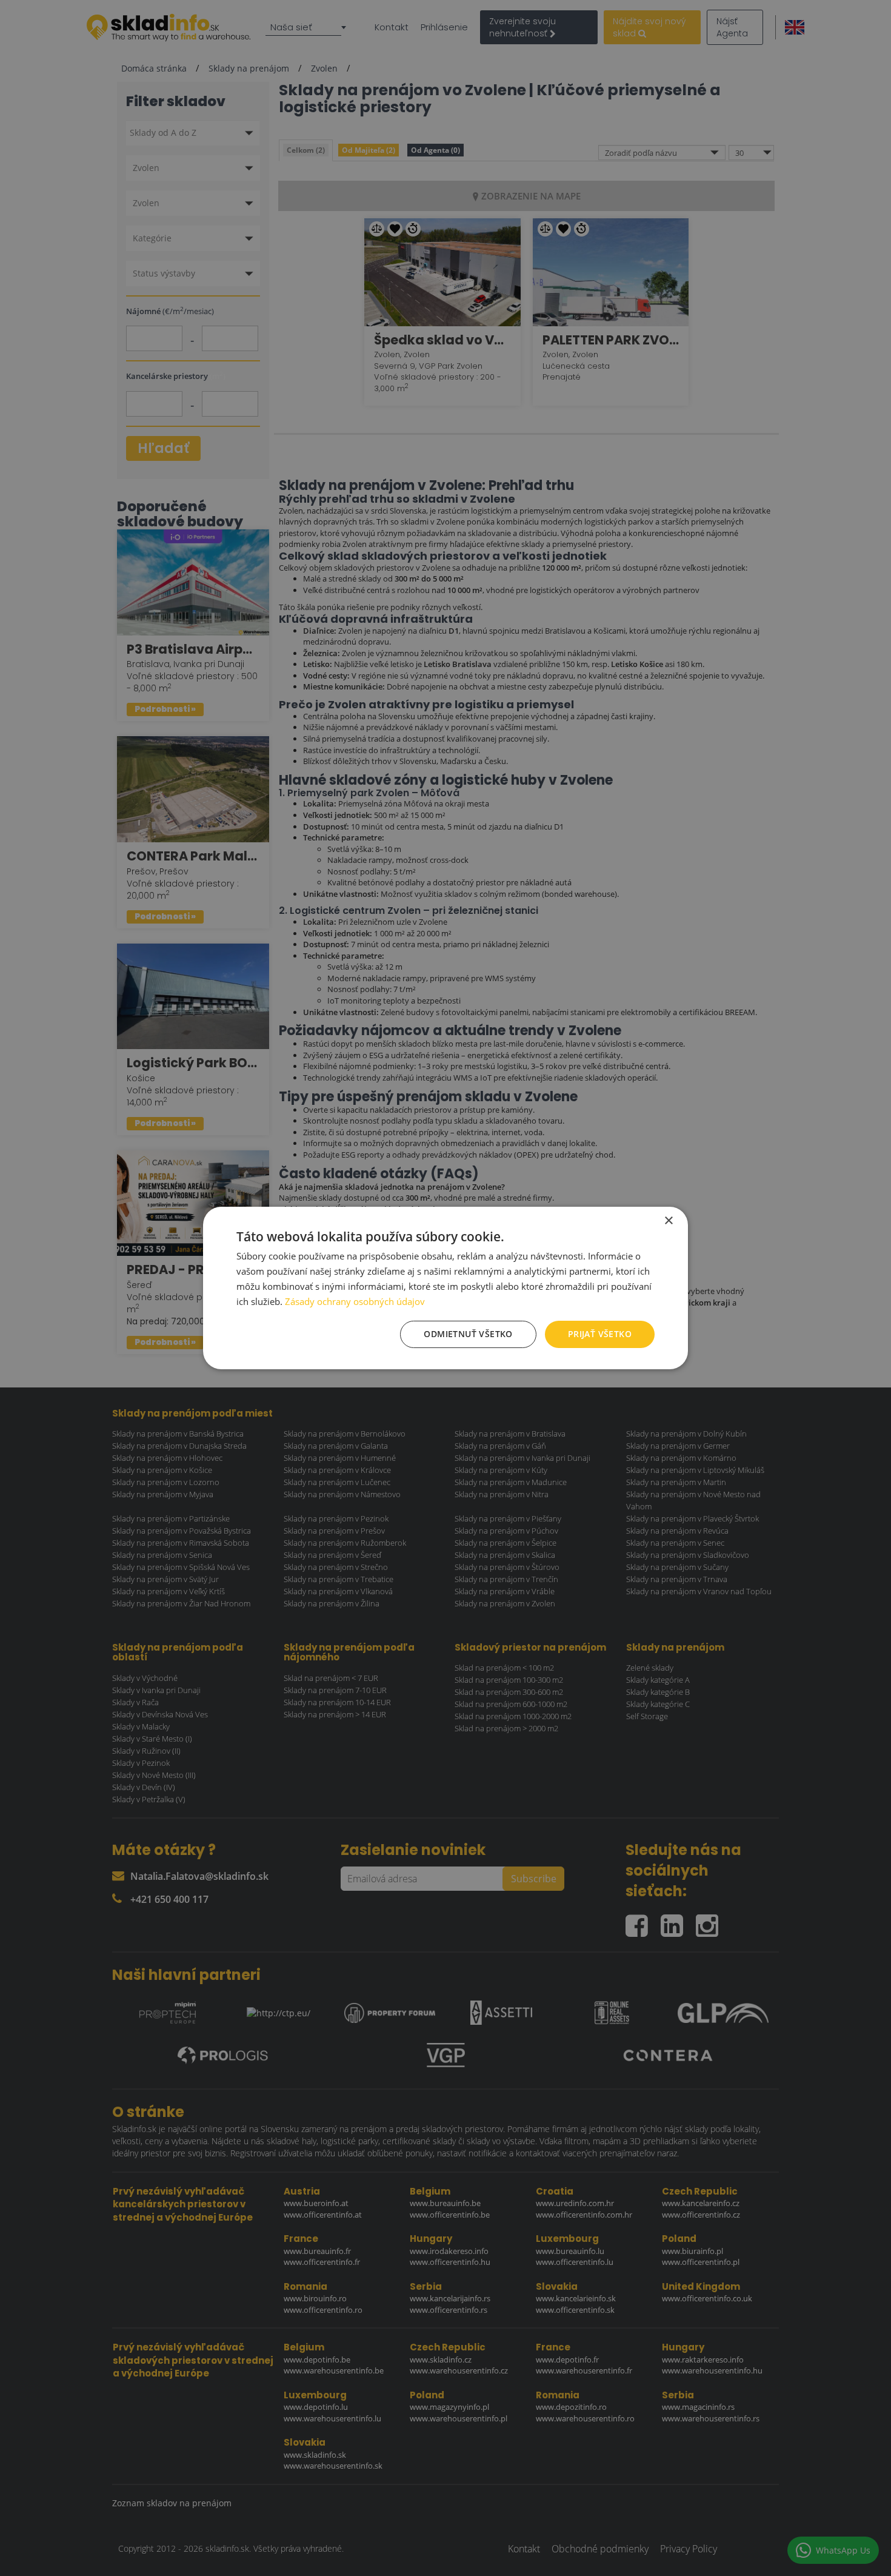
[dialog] (446, 1288)
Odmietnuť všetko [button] (468, 1334)
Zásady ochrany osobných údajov (355, 1301)
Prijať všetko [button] (600, 1334)
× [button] (668, 1221)
